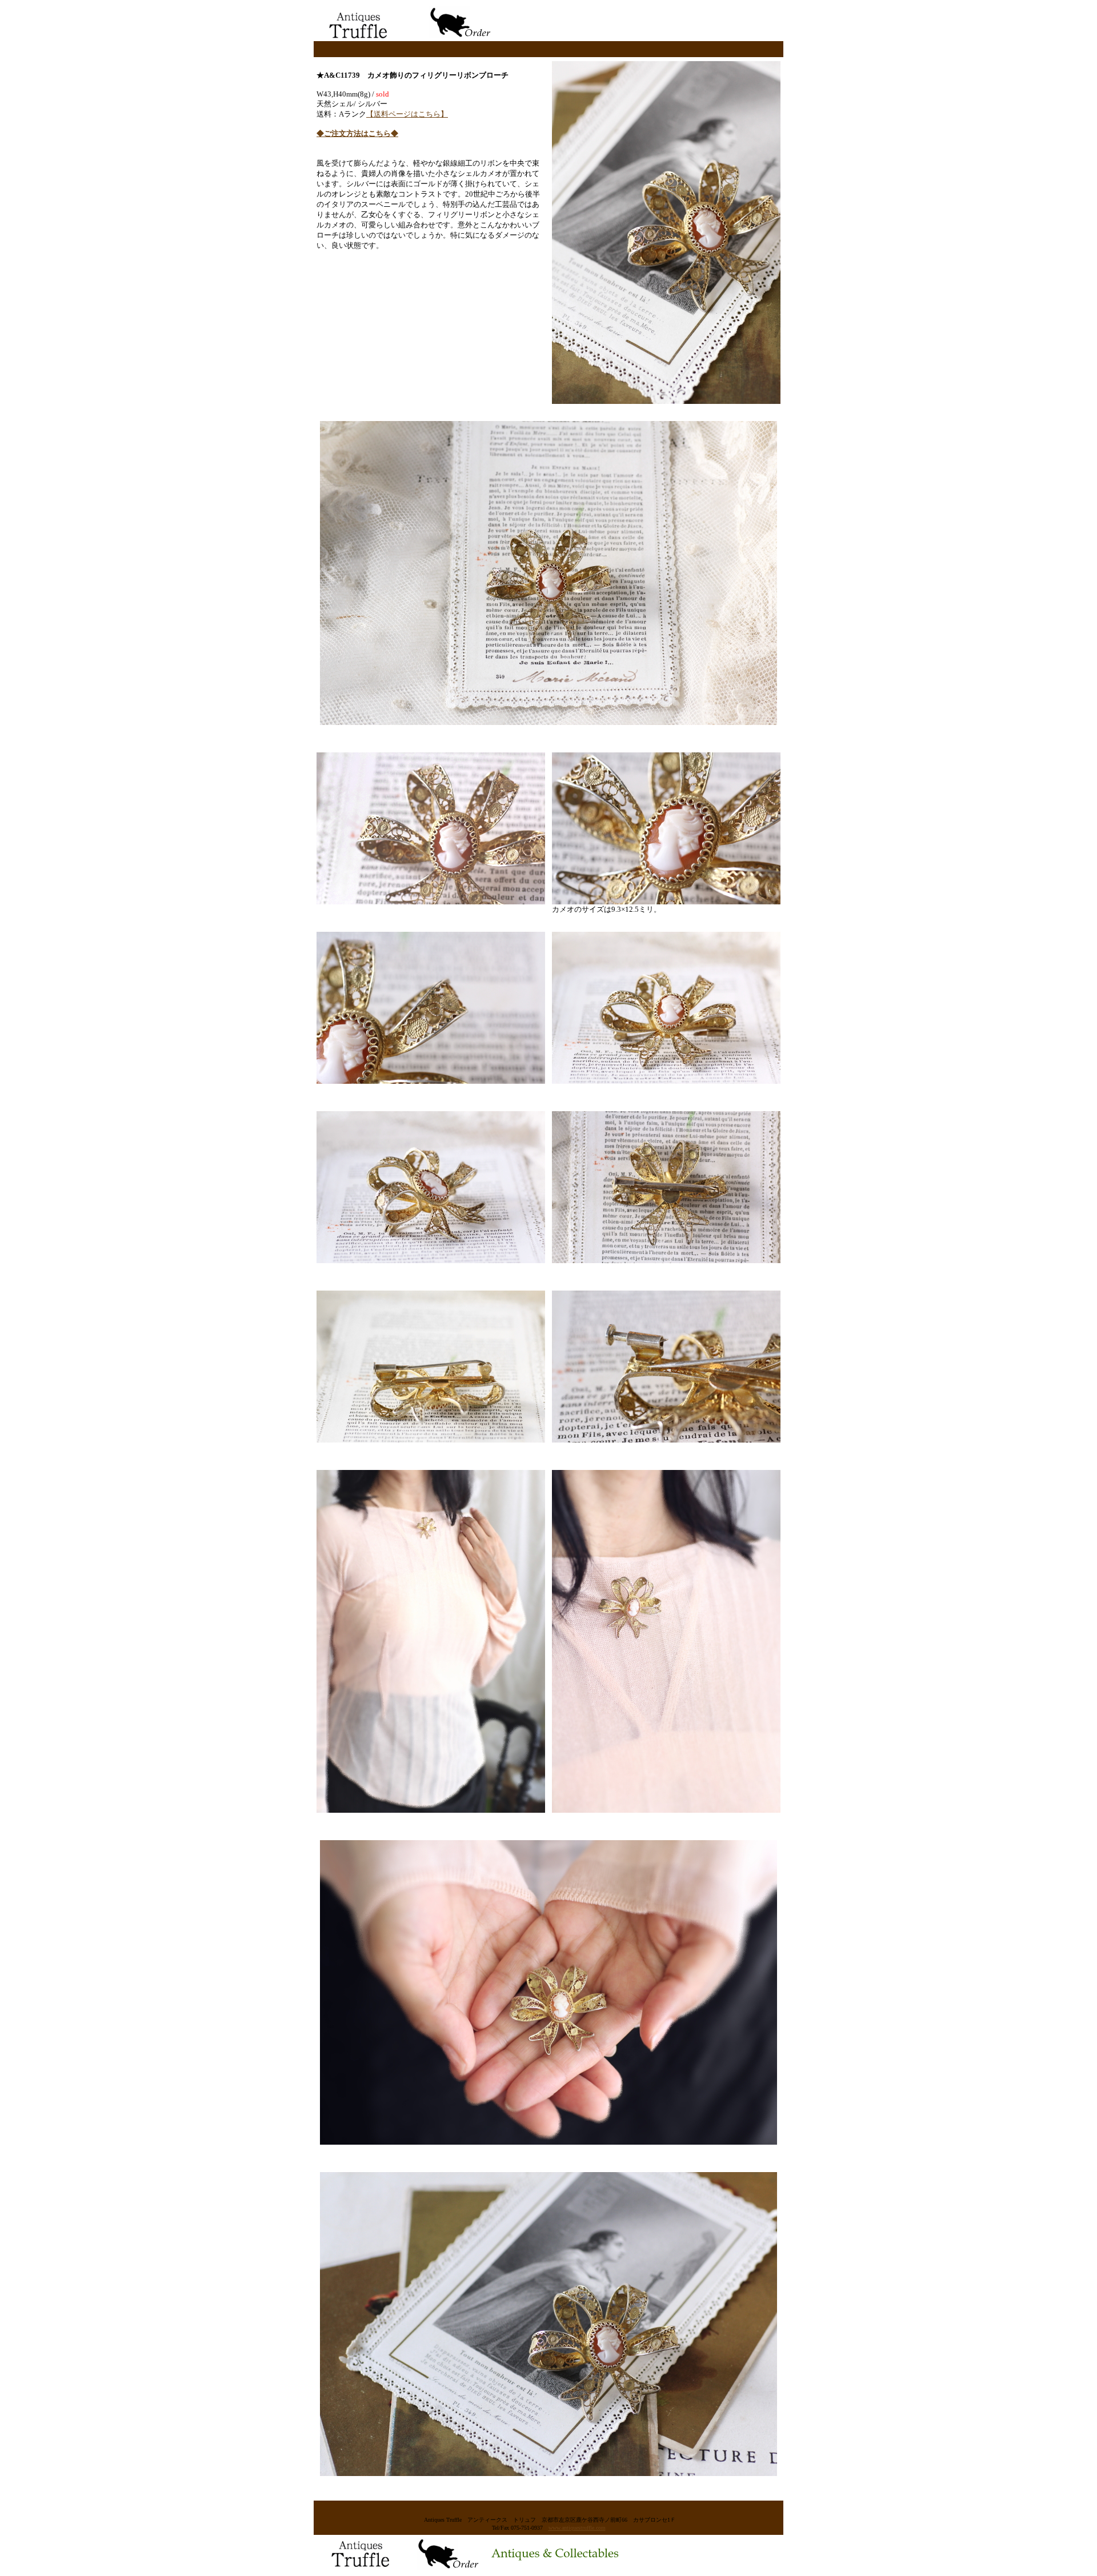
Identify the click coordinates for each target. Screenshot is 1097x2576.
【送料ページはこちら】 (407, 114)
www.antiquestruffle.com (577, 2528)
